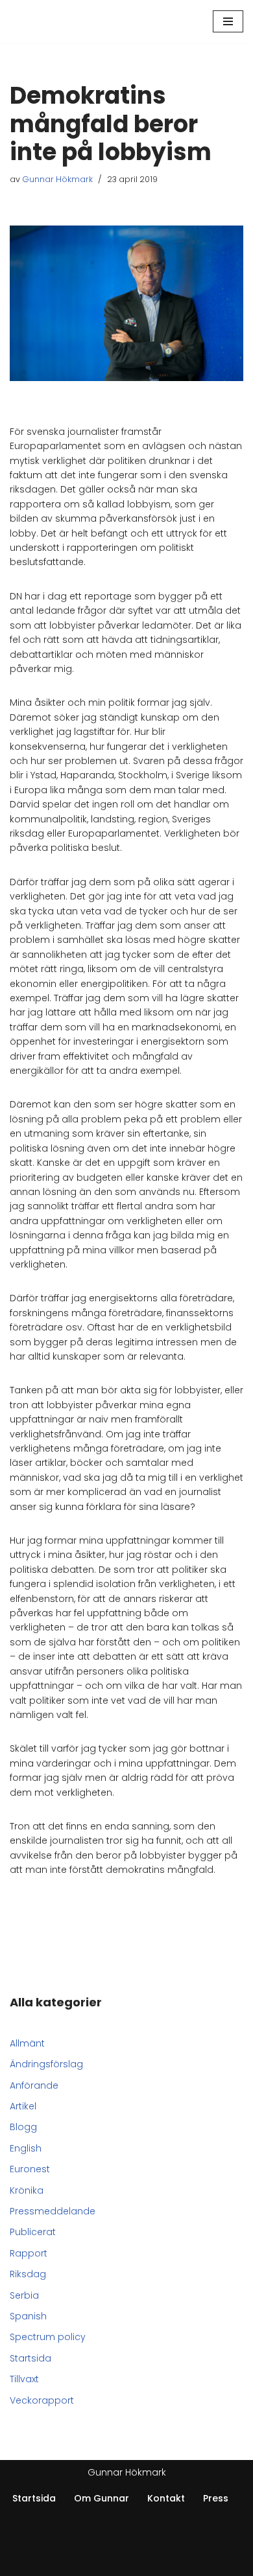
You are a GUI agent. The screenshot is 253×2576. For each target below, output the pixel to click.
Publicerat (33, 2232)
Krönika (27, 2190)
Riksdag (28, 2274)
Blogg (23, 2127)
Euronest (30, 2169)
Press (216, 2498)
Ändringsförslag (46, 2064)
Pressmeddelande (53, 2211)
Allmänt (27, 2043)
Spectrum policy (48, 2337)
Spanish (28, 2316)
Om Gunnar (102, 2498)
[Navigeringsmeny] (228, 21)
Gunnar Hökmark (57, 179)
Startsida (30, 2358)
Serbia (24, 2295)
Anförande (34, 2085)
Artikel (23, 2106)
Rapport (29, 2253)
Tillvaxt (24, 2379)
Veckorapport (42, 2400)
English (26, 2148)
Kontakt (166, 2498)
